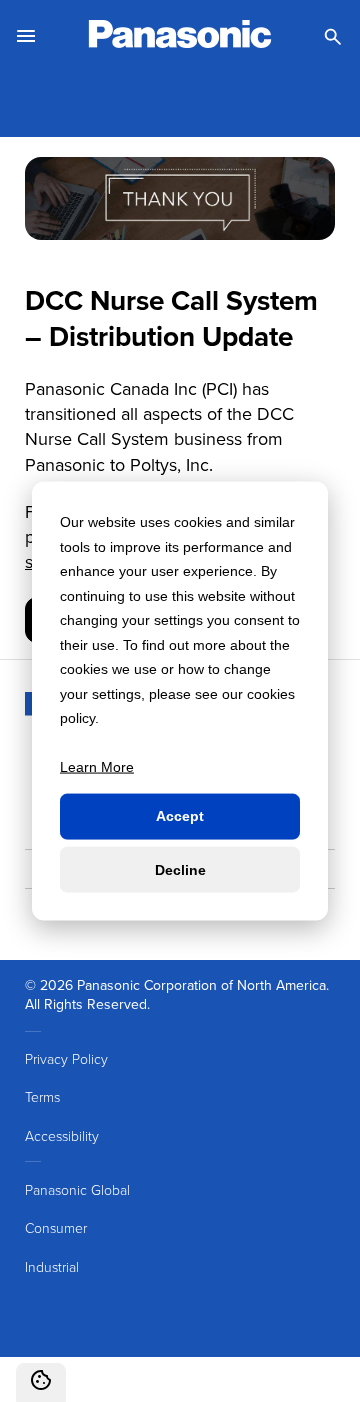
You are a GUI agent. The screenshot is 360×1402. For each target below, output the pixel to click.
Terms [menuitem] (42, 1096)
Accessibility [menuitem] (62, 1135)
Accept (180, 816)
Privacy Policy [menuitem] (66, 1058)
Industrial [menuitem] (52, 1266)
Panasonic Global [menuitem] (77, 1189)
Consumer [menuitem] (56, 1227)
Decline (180, 869)
